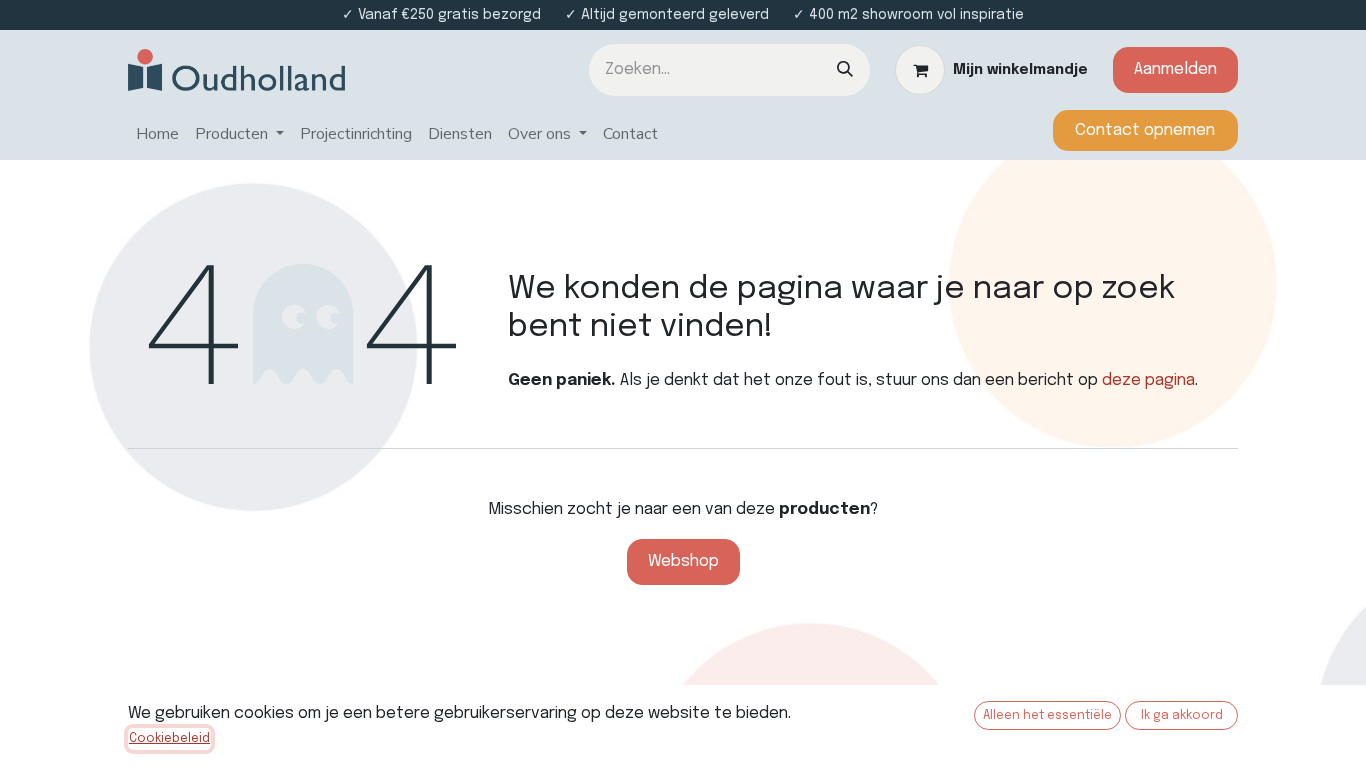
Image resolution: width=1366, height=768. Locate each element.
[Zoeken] (845, 70)
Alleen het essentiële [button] (1047, 716)
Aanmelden (1175, 69)
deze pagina (1148, 380)
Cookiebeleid (169, 739)
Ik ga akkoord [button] (1182, 716)
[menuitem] (157, 135)
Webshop (683, 561)
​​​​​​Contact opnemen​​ (1145, 130)
